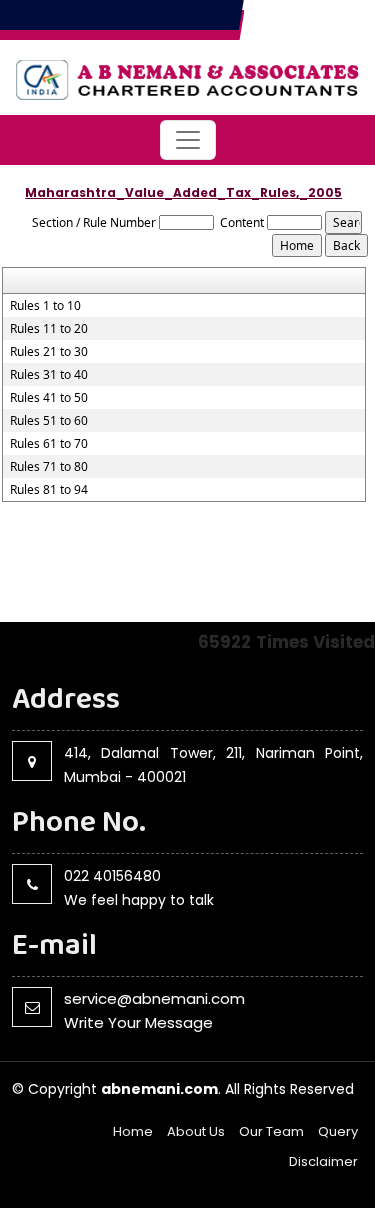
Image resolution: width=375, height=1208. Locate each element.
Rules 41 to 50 (49, 398)
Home (133, 1131)
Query (338, 1131)
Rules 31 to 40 (49, 375)
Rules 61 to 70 (49, 444)
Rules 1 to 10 (45, 306)
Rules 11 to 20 (49, 329)
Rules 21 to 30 (49, 352)
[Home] (187, 76)
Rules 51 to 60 (49, 421)
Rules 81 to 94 (49, 490)
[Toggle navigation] (188, 140)
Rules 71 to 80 (49, 467)
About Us (196, 1131)
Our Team (271, 1131)
